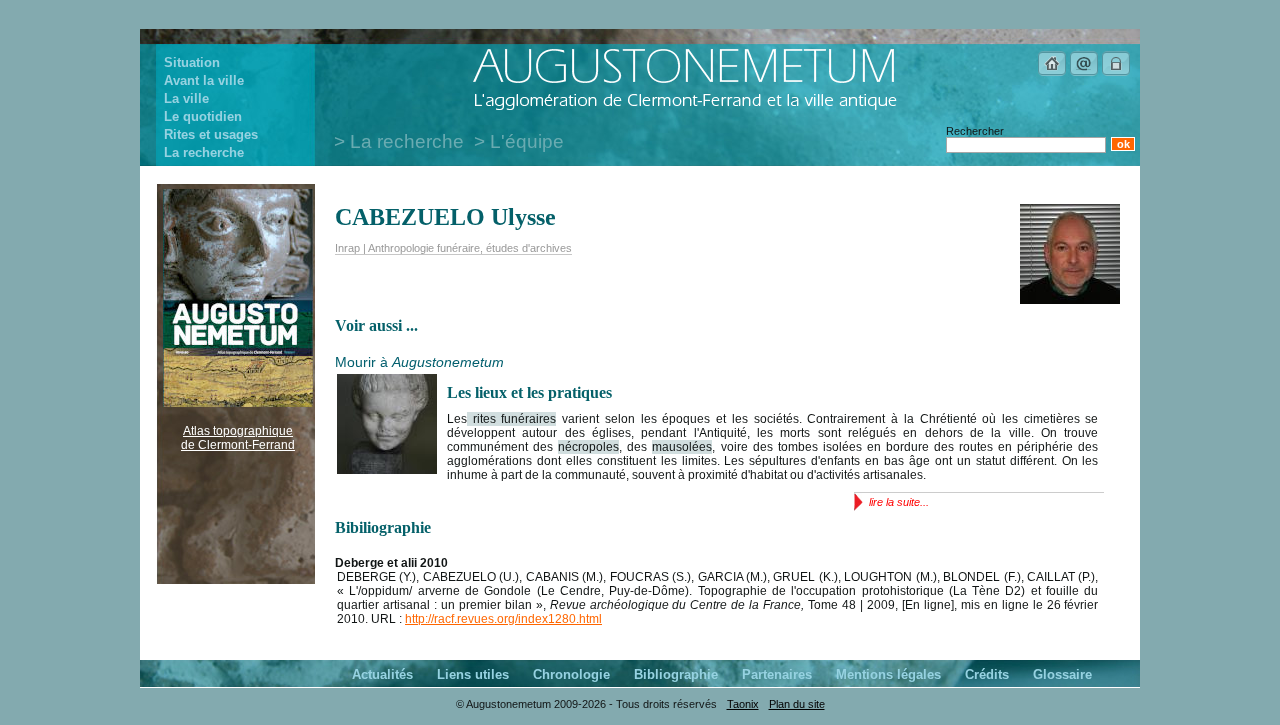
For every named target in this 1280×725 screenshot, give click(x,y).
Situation (192, 62)
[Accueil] (1052, 73)
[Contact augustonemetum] (1084, 73)
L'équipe (527, 141)
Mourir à (419, 362)
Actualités (382, 674)
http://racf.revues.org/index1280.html (503, 619)
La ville (186, 98)
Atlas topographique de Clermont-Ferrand (238, 438)
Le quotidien (203, 116)
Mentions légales (888, 674)
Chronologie (571, 674)
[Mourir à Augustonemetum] (387, 470)
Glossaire (1062, 674)
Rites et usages (211, 134)
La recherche (204, 152)
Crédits (987, 674)
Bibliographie (676, 674)
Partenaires (777, 674)
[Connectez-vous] (1116, 73)
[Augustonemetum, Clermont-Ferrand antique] (684, 109)
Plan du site (797, 704)
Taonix (743, 704)
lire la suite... (899, 502)
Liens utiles (473, 674)
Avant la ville (204, 80)
